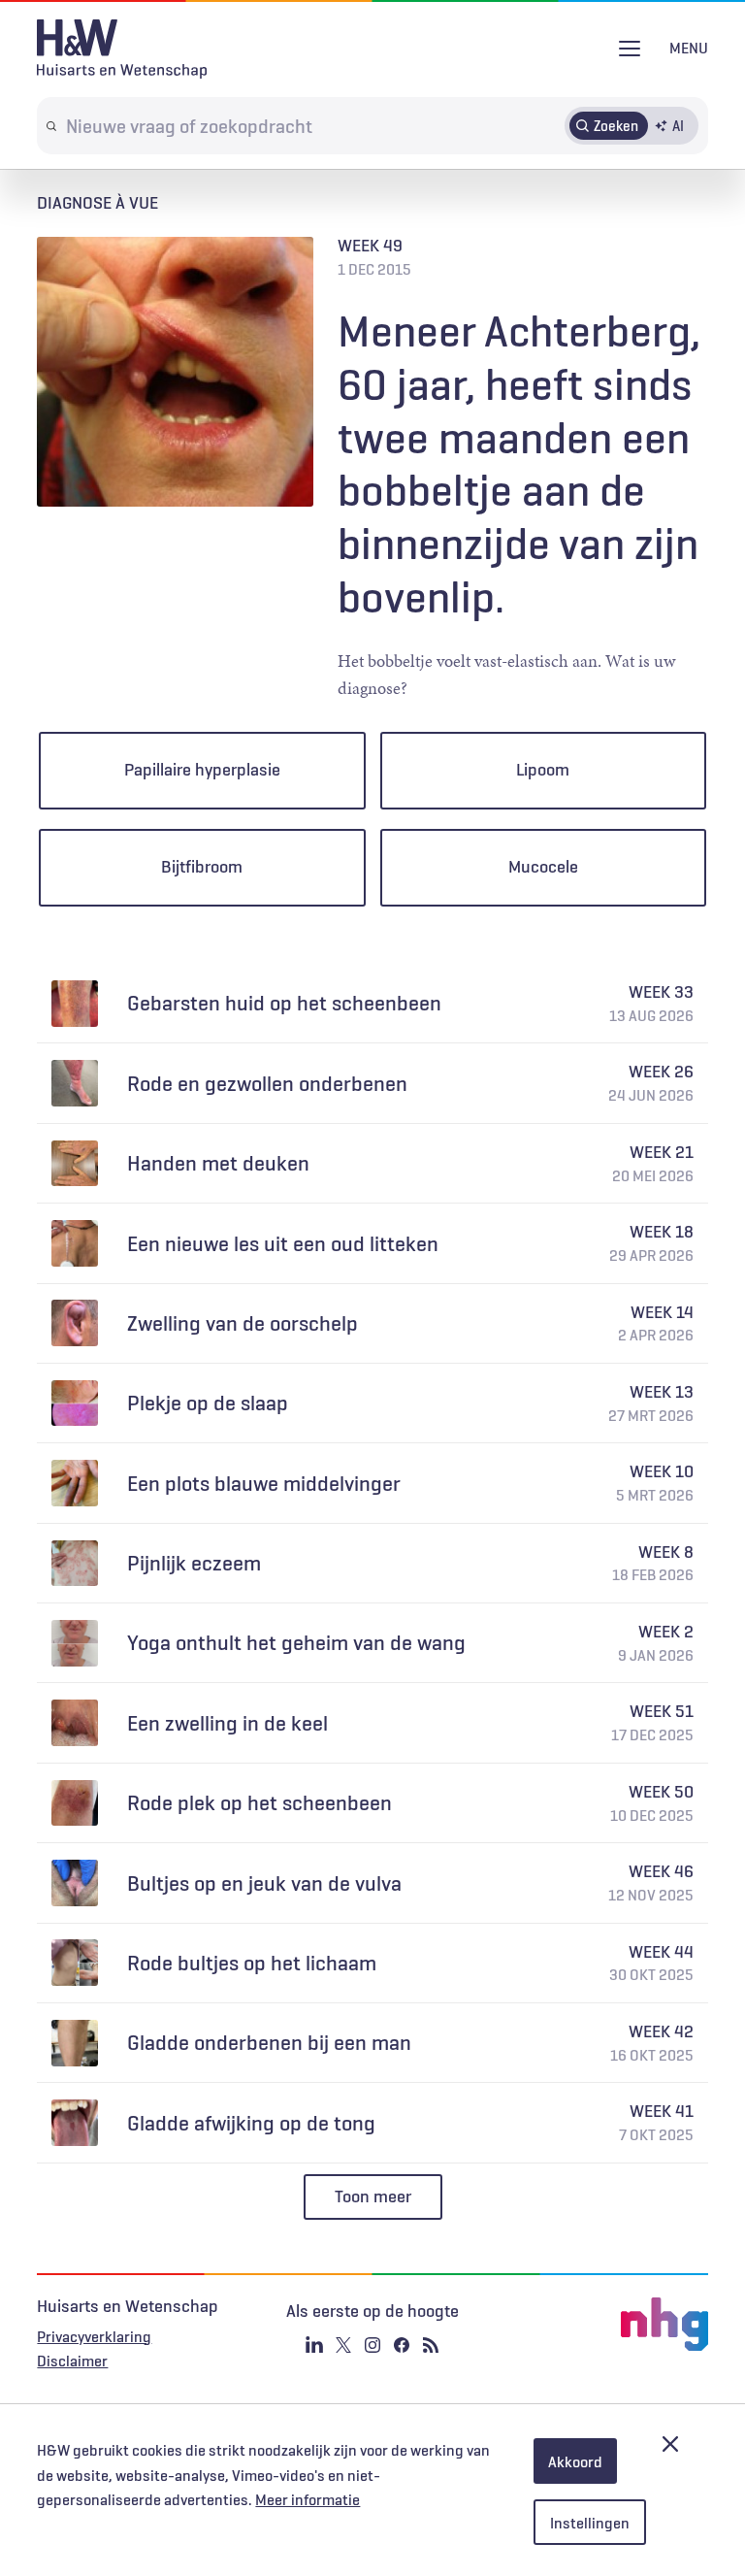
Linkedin (314, 2345)
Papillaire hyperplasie (202, 770)
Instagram (372, 2345)
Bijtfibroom (202, 867)
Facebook (402, 2345)
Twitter (343, 2345)
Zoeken (616, 125)
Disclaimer (72, 2361)
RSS (431, 2345)
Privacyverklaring (94, 2336)
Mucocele (543, 867)
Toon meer (373, 2196)
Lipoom (543, 770)
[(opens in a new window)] (596, 2325)
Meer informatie (308, 2499)
